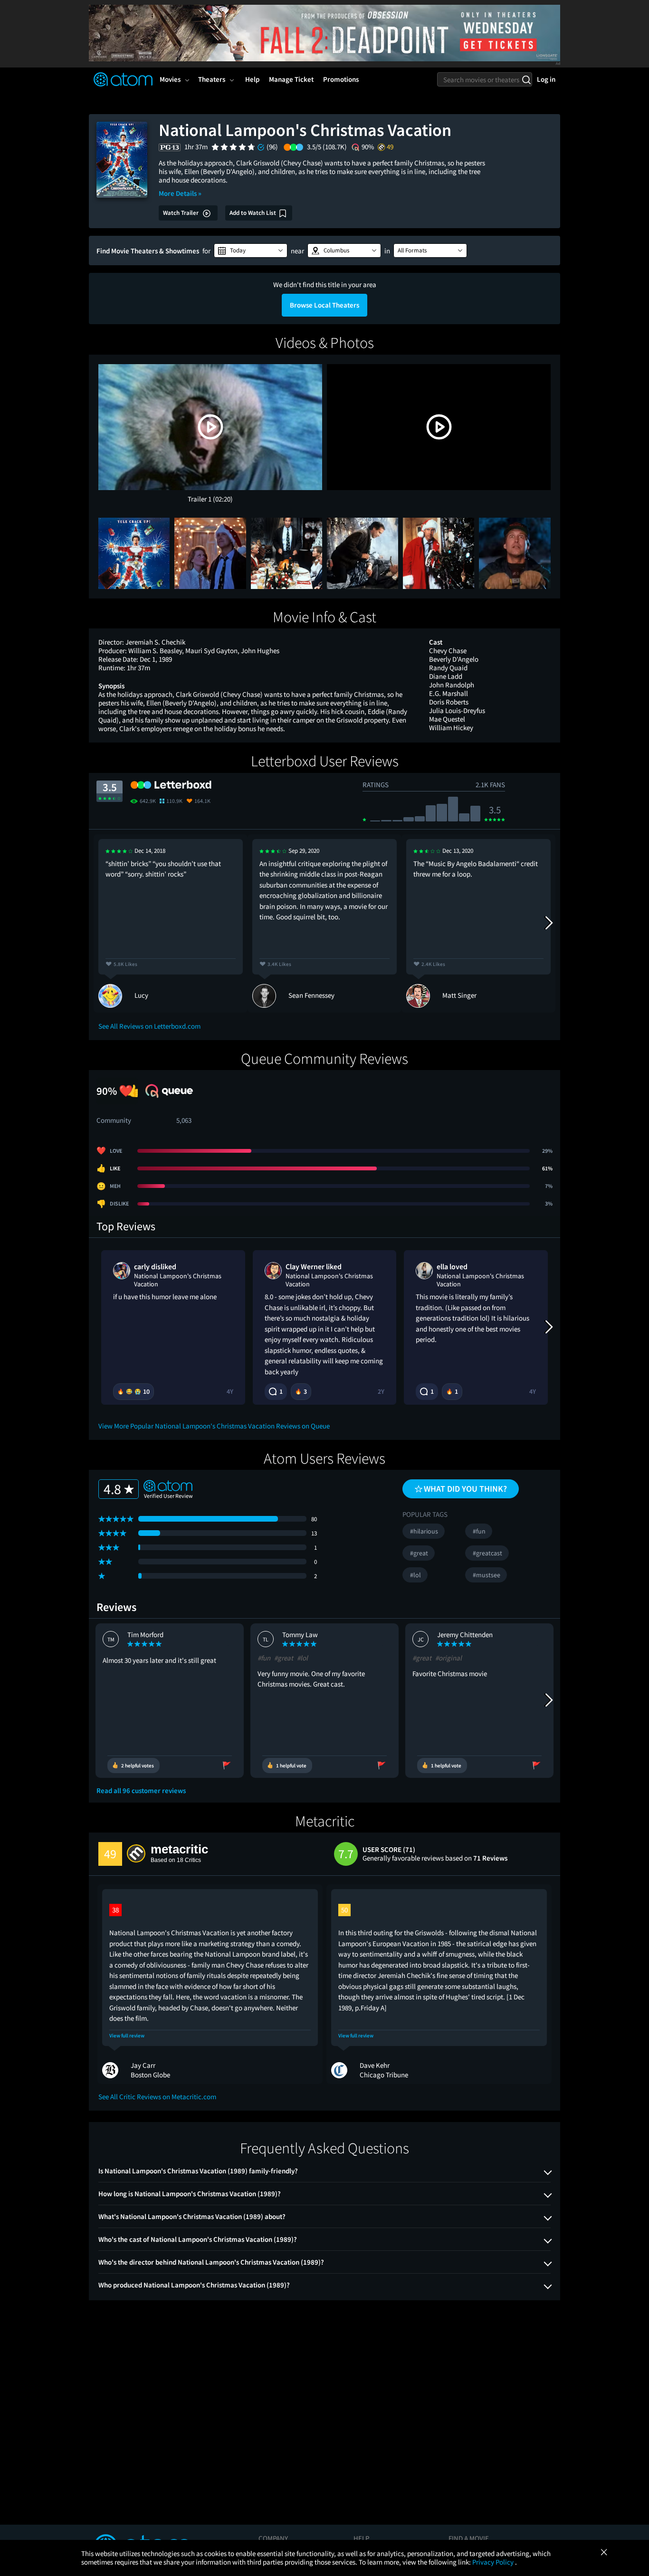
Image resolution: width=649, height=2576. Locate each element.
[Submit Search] (526, 79)
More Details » (180, 193)
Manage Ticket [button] (291, 79)
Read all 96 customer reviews (141, 1791)
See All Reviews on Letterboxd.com (149, 1026)
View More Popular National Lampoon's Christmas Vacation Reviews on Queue (214, 1426)
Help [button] (252, 79)
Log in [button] (546, 79)
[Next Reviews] (548, 923)
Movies (170, 79)
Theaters (212, 79)
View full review (127, 2036)
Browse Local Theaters (324, 305)
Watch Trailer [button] (181, 213)
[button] (251, 251)
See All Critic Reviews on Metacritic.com (157, 2097)
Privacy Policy (494, 2562)
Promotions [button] (341, 79)
